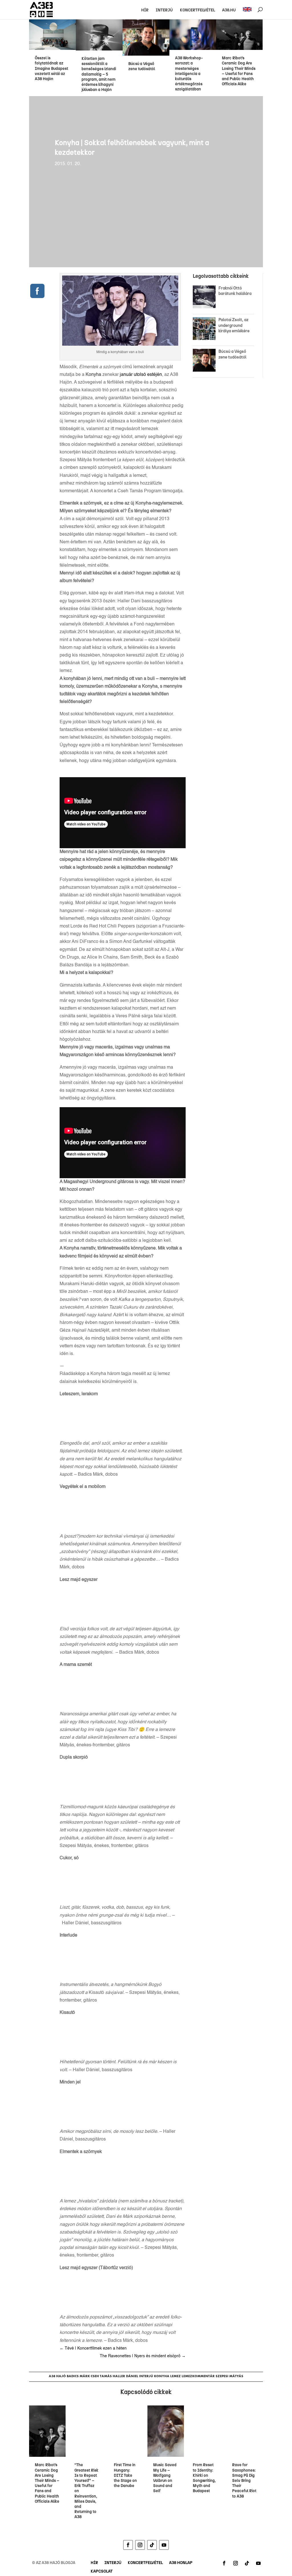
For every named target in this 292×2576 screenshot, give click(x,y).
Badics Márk (78, 2376)
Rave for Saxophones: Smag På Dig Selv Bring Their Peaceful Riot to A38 (244, 2480)
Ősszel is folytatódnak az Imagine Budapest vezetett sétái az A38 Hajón (51, 68)
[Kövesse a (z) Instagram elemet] (140, 2545)
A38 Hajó (57, 2376)
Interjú (164, 10)
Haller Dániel (125, 2376)
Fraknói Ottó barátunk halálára (235, 291)
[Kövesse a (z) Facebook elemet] (128, 2545)
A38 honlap (181, 2563)
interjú (146, 2376)
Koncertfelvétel (197, 10)
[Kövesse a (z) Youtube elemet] (164, 2545)
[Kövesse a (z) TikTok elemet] (152, 2545)
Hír (145, 10)
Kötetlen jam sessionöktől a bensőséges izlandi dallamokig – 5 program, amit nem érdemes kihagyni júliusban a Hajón (99, 74)
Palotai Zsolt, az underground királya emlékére (234, 325)
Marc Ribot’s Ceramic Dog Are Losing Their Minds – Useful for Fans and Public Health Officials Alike (239, 71)
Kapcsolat (102, 2572)
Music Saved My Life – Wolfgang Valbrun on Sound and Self (165, 2478)
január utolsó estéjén (141, 375)
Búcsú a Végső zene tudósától (143, 66)
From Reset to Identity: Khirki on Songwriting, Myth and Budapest (204, 2478)
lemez (176, 2376)
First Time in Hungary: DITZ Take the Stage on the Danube (125, 2475)
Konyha (162, 2376)
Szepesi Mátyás (229, 2376)
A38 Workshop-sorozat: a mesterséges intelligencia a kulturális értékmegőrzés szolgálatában (189, 74)
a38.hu (229, 10)
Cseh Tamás (101, 2376)
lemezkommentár (198, 2376)
